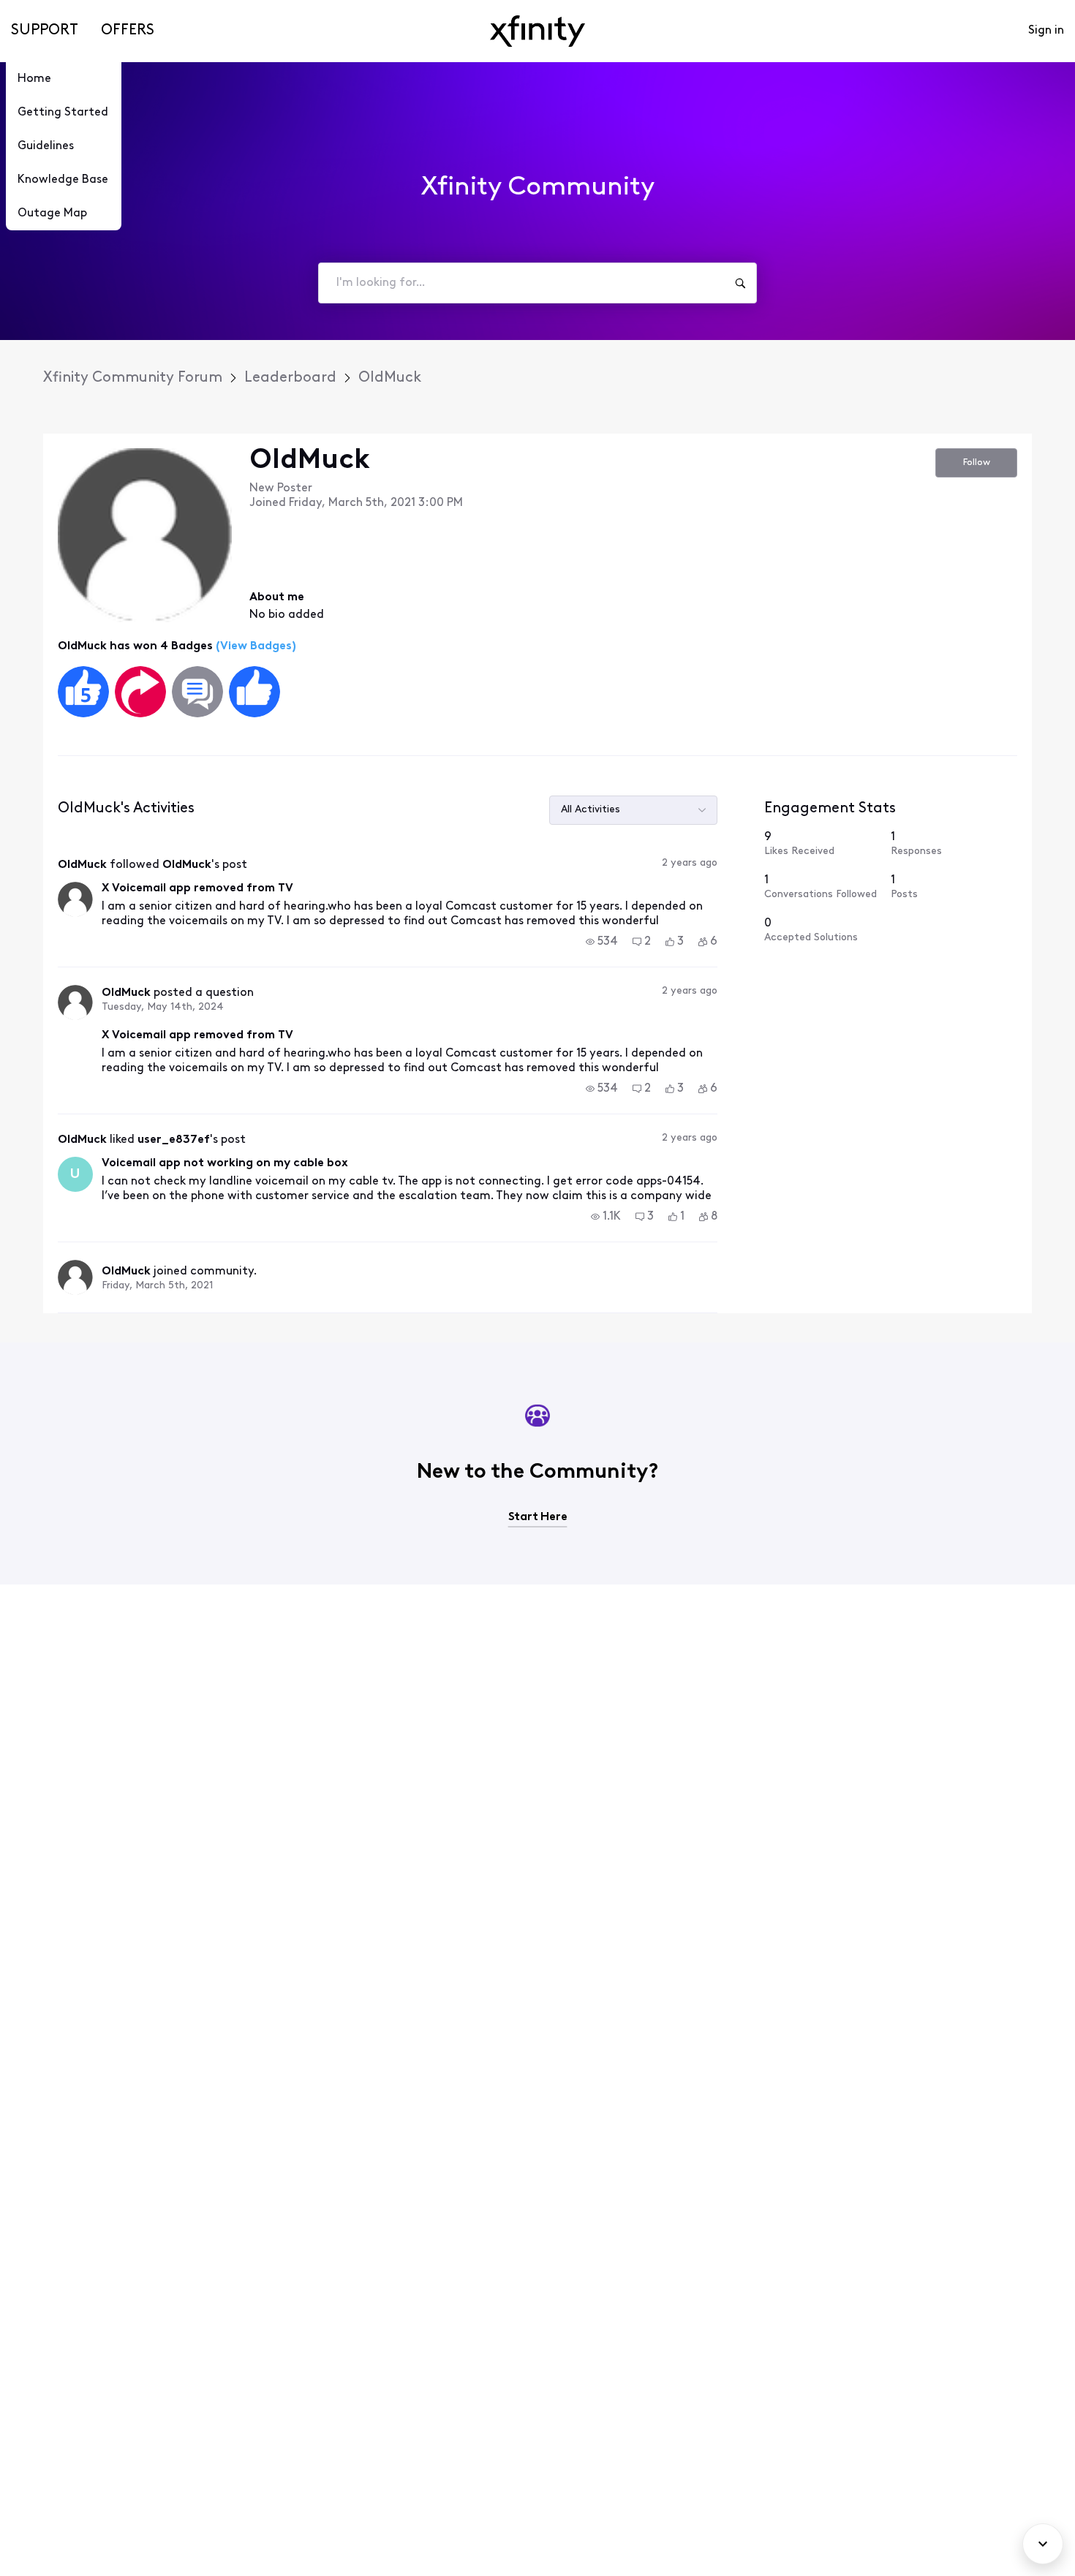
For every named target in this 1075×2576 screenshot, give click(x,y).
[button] (602, 942)
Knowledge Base (63, 180)
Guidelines (46, 146)
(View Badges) (254, 646)
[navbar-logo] (537, 31)
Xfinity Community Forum (133, 378)
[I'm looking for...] (740, 283)
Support (45, 31)
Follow (977, 462)
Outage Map (52, 214)
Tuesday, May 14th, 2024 (163, 1007)
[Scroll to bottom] (1043, 2544)
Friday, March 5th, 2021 (157, 1286)
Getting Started (63, 113)
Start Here (538, 1517)
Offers (128, 31)
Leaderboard (290, 378)
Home (34, 79)
